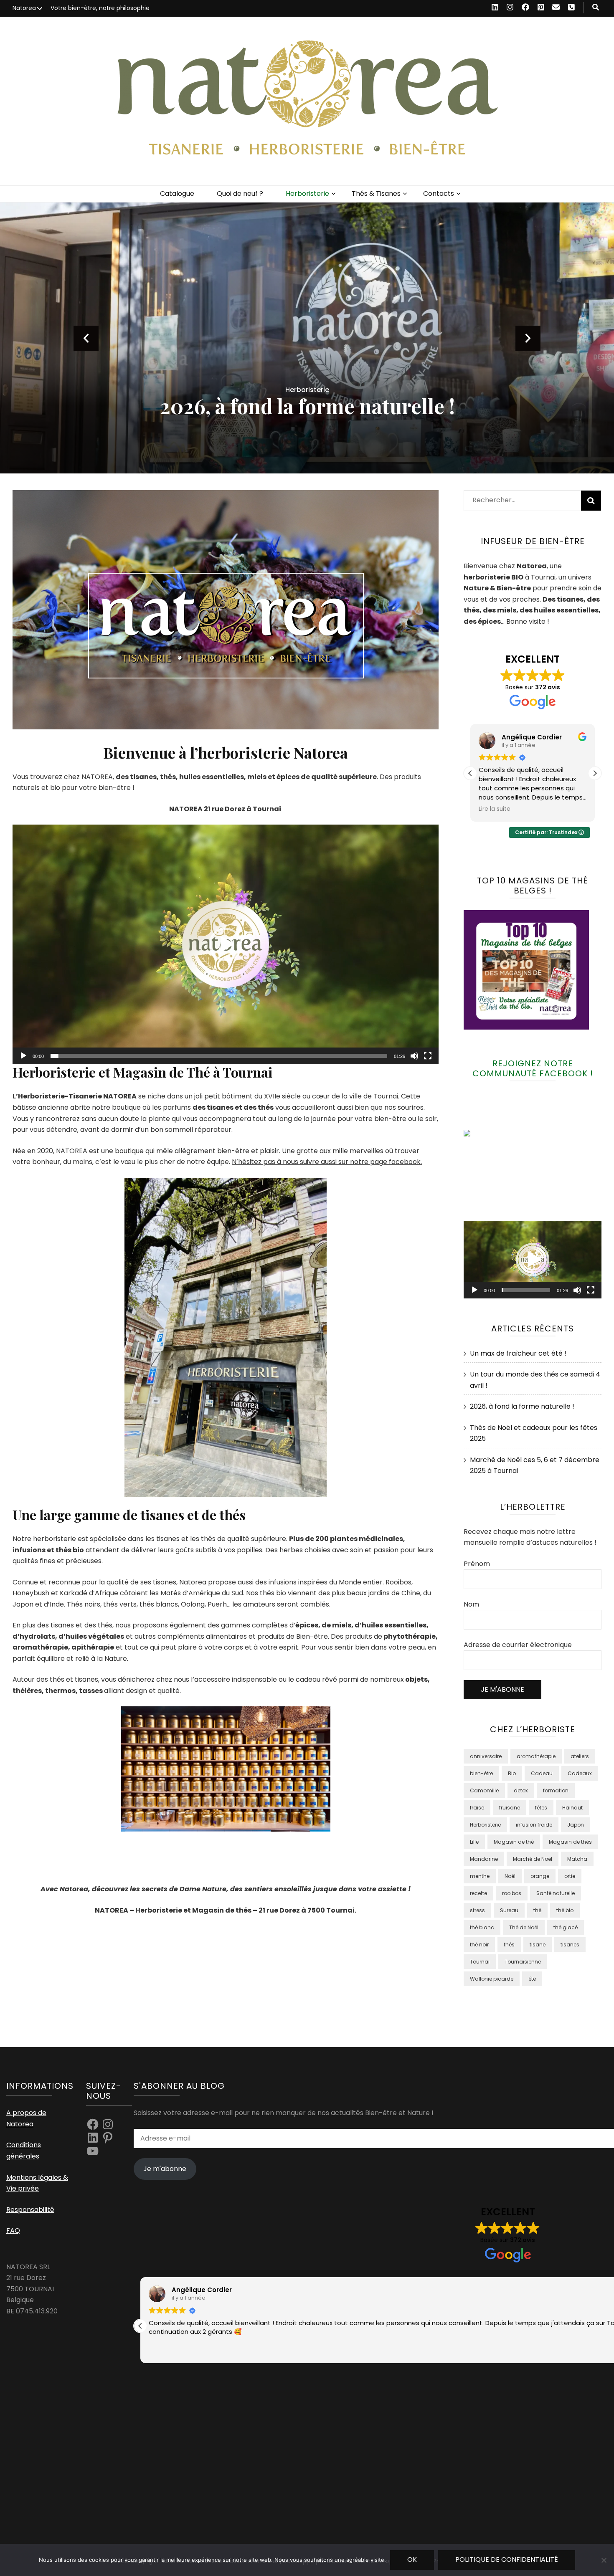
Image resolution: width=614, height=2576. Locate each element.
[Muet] (414, 1056)
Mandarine (484, 1859)
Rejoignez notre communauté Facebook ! (533, 1068)
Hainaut (572, 1808)
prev (86, 338)
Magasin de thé (514, 1842)
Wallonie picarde (492, 1979)
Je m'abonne (165, 2169)
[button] (226, 944)
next (528, 338)
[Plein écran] (428, 1056)
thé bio (565, 1910)
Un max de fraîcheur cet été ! (307, 406)
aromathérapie (536, 1756)
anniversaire (486, 1756)
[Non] (604, 2560)
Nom (471, 1604)
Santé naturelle (556, 1893)
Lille (474, 1842)
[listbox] (307, 338)
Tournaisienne (523, 1962)
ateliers (580, 1756)
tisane (538, 1945)
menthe (480, 1876)
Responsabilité (30, 2210)
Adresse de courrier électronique (518, 1645)
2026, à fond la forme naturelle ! (522, 1406)
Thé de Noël (524, 1927)
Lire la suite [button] (495, 809)
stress (477, 1910)
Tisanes (307, 390)
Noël (510, 1876)
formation (556, 1790)
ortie (570, 1876)
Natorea (24, 8)
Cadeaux (580, 1773)
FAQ (13, 2231)
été (532, 1979)
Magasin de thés (570, 1842)
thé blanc (482, 1927)
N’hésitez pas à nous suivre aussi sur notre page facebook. (327, 1162)
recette (478, 1893)
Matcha (577, 1859)
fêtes (541, 1808)
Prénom (477, 1564)
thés (509, 1945)
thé (537, 1910)
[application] (226, 944)
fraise (477, 1808)
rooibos (512, 1893)
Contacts (439, 194)
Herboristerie (307, 194)
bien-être (481, 1773)
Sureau (509, 1910)
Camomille (484, 1790)
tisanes (570, 1945)
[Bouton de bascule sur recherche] (596, 8)
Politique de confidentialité (507, 2560)
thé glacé (566, 1927)
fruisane (510, 1808)
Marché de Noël (533, 1859)
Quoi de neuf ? (240, 194)
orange (540, 1876)
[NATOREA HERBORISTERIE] (485, 1134)
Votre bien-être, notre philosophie (100, 8)
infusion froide (534, 1825)
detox (521, 1790)
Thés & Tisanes (376, 194)
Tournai (480, 1962)
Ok (412, 2560)
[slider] (219, 1056)
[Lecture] (23, 1056)
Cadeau (542, 1773)
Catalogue (177, 194)
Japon (576, 1825)
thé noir (479, 1945)
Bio (512, 1773)
